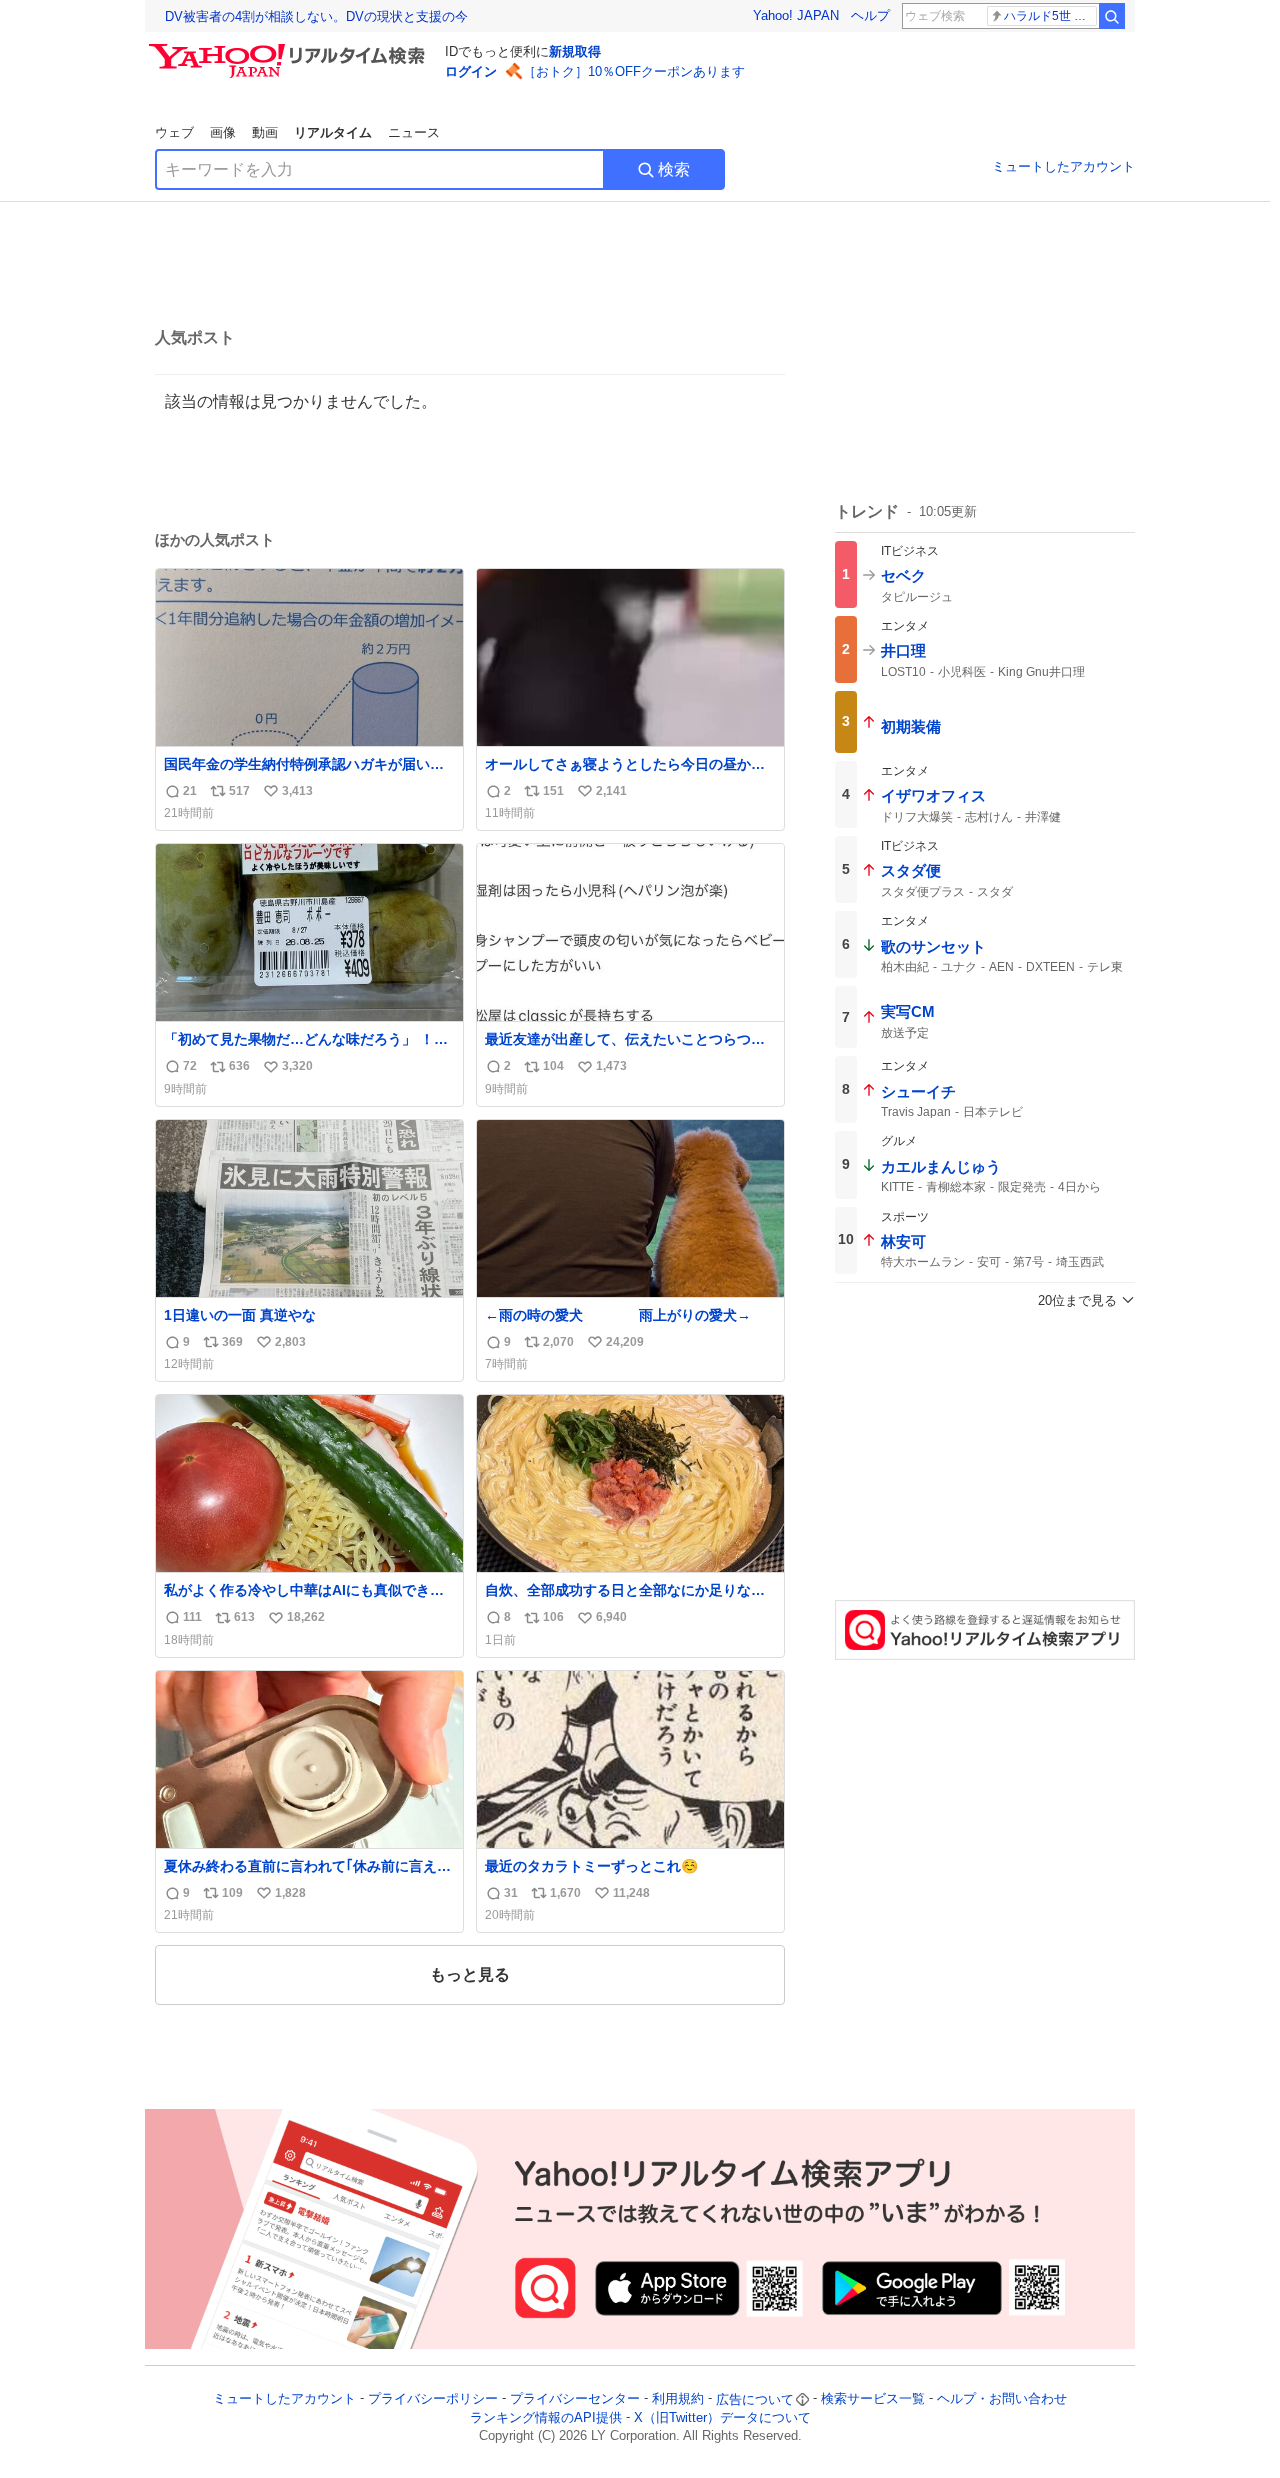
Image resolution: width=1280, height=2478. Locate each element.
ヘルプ (870, 15)
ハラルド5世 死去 (1050, 16)
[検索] (1112, 16)
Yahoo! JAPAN (796, 15)
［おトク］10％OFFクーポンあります (634, 71)
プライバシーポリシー (433, 2399)
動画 (265, 132)
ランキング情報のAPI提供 (546, 2417)
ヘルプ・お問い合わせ (1002, 2399)
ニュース (414, 132)
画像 (223, 132)
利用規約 (678, 2399)
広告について (755, 2399)
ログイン (471, 71)
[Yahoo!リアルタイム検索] (290, 49)
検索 (674, 169)
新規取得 (575, 51)
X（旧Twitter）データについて (722, 2417)
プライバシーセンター (575, 2399)
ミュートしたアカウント (1063, 166)
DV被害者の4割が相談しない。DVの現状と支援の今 (316, 16)
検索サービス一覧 (873, 2399)
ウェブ (174, 132)
